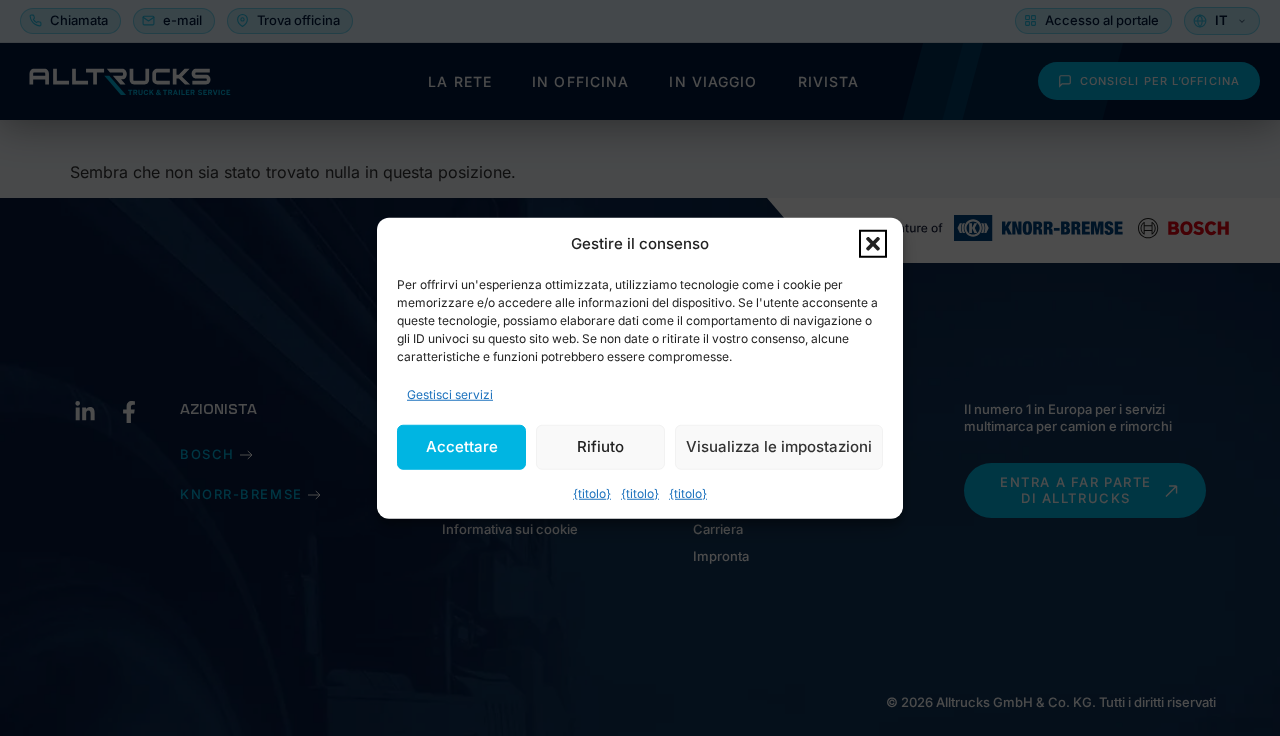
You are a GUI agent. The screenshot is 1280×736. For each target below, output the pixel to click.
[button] (873, 244)
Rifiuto (600, 446)
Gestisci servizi (450, 393)
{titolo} (592, 492)
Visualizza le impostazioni (779, 446)
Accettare (462, 446)
